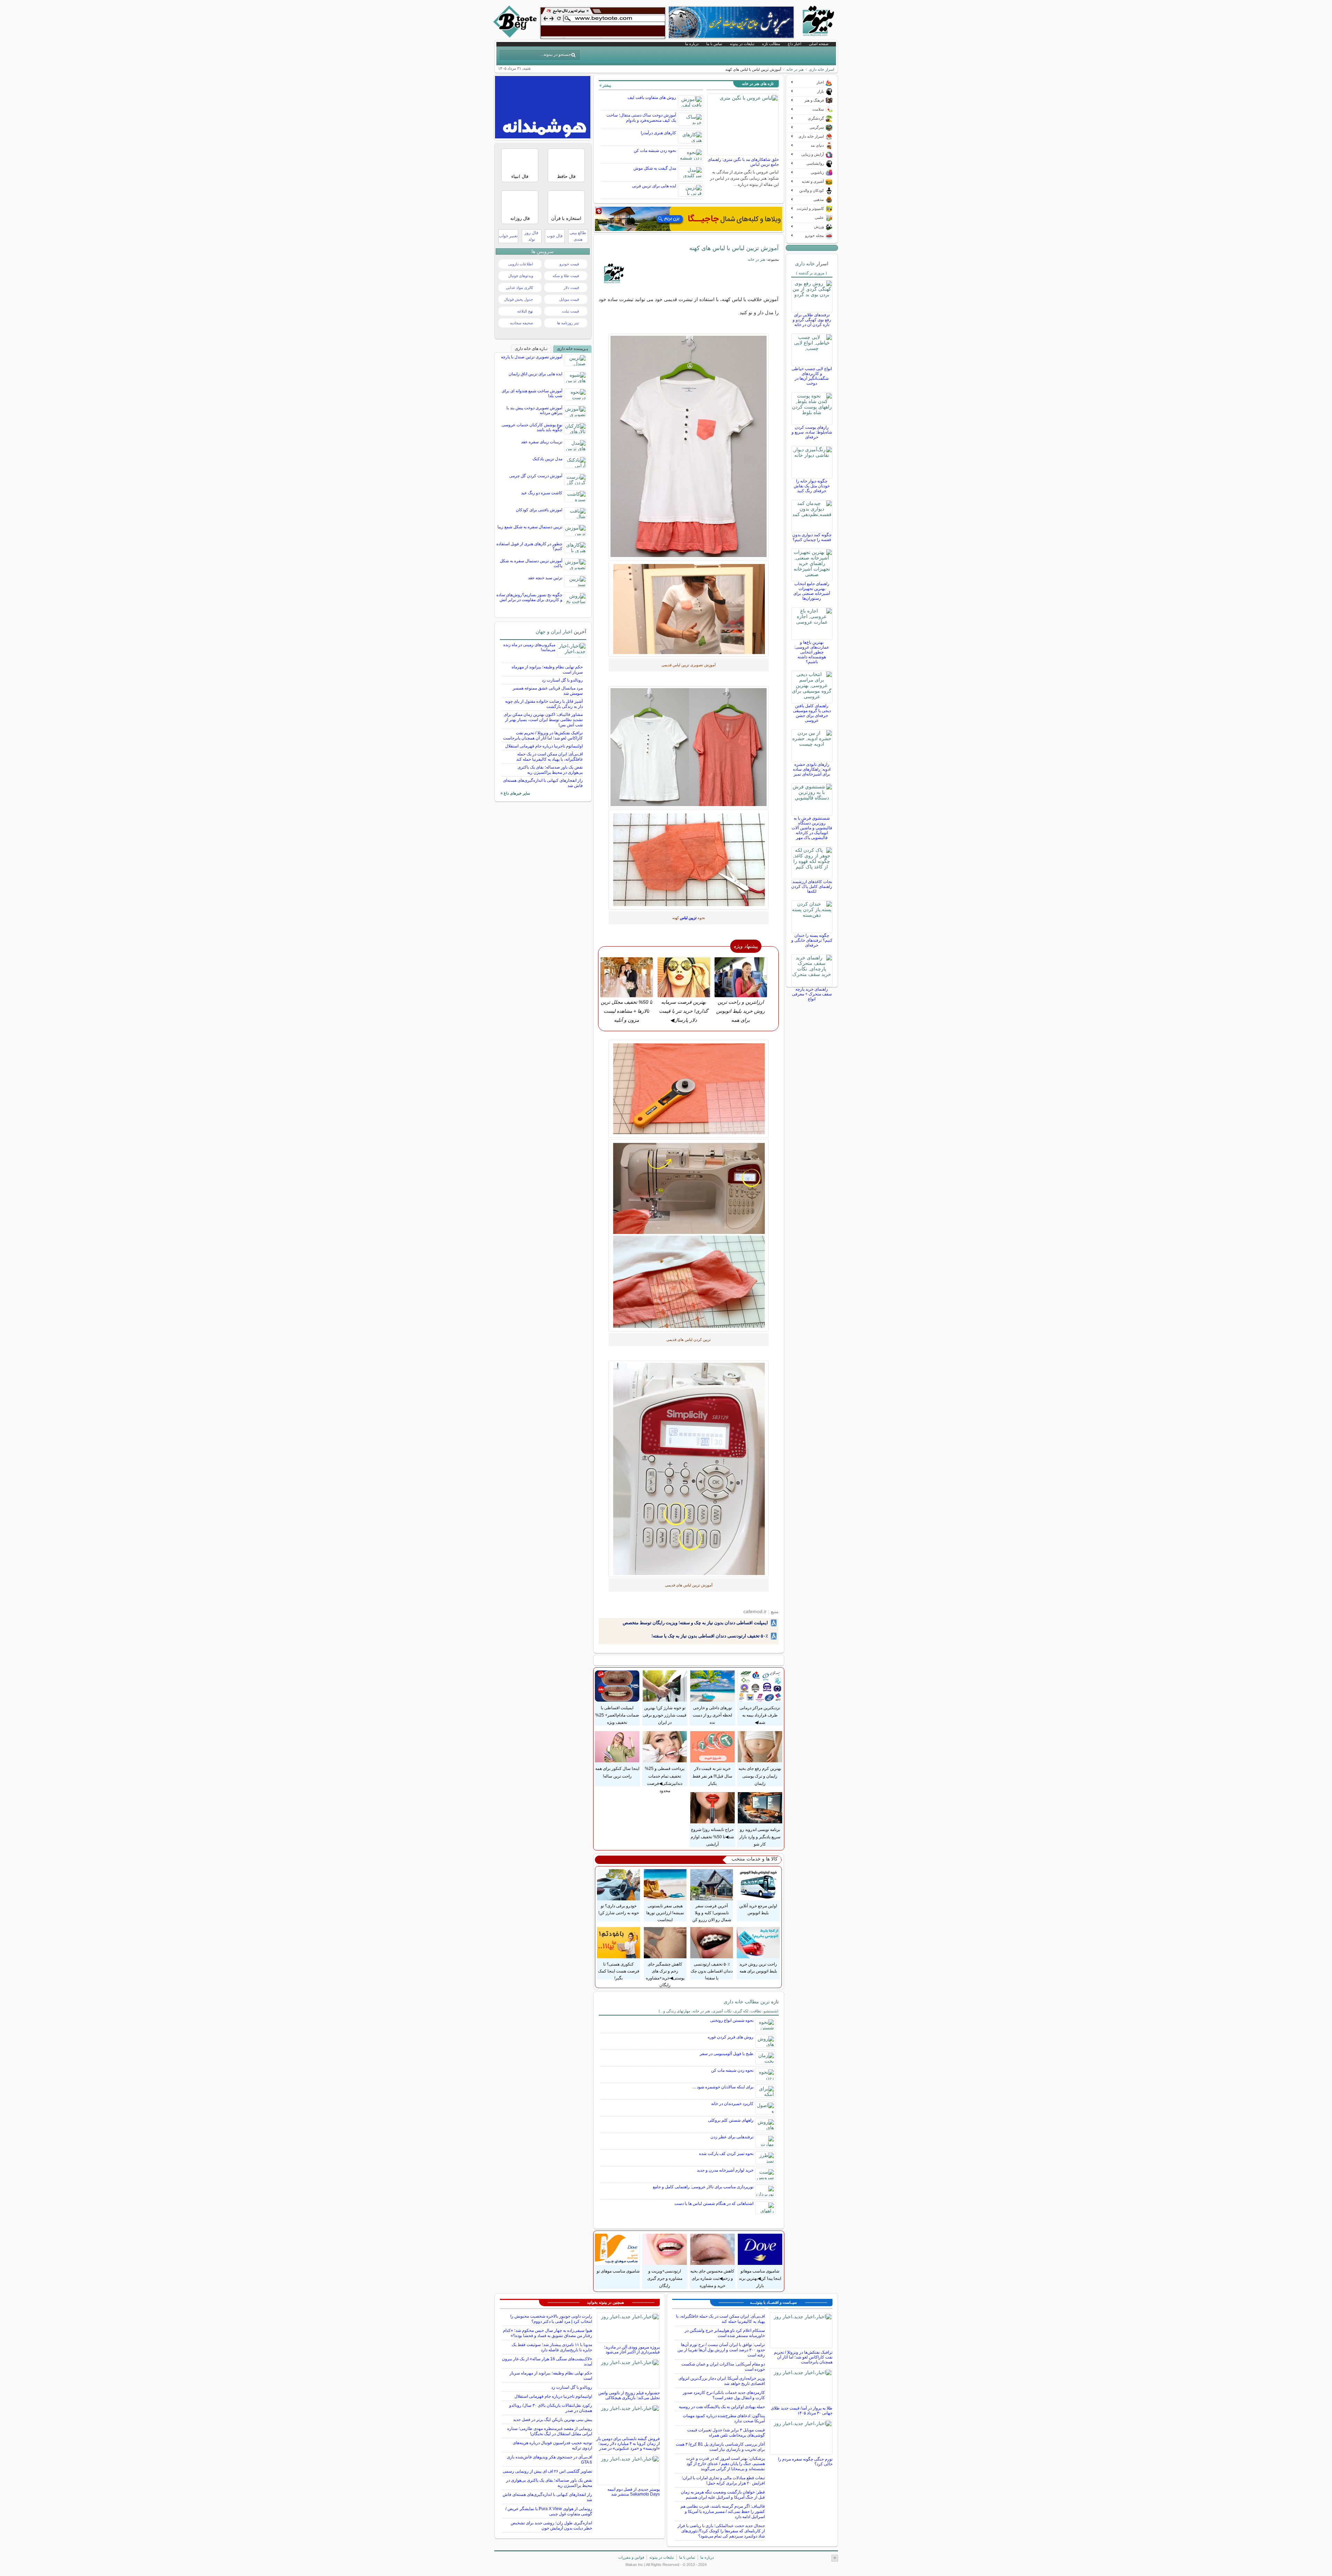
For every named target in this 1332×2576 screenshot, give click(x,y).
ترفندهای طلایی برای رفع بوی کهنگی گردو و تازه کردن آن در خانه (812, 320)
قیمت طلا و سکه (566, 276)
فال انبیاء (520, 176)
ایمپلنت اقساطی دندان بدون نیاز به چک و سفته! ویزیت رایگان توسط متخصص (695, 1623)
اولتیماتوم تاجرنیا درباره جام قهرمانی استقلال (544, 746)
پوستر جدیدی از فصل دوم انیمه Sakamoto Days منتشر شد (634, 2492)
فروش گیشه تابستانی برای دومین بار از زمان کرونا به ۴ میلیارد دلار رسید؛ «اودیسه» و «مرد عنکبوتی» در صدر (628, 2444)
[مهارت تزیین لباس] (689, 609)
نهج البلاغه (525, 311)
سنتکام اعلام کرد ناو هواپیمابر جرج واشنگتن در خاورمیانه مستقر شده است (725, 2333)
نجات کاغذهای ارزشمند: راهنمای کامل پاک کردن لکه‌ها (812, 887)
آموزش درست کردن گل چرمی (536, 476)
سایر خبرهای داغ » (515, 793)
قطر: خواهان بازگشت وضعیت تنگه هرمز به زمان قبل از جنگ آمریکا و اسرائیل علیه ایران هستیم (723, 2495)
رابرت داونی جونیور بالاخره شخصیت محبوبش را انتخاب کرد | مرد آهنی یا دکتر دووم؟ (551, 2319)
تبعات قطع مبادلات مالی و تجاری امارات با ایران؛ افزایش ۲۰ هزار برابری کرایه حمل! (723, 2480)
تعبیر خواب (508, 236)
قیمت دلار (571, 288)
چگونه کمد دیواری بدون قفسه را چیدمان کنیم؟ (812, 537)
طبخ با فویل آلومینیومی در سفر (727, 2054)
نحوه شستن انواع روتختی (732, 2020)
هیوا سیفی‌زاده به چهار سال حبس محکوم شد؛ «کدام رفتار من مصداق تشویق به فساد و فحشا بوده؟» (548, 2333)
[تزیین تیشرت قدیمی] (689, 1235)
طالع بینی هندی (578, 236)
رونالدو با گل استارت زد (562, 680)
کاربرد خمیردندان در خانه (732, 2104)
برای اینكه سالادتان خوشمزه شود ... (723, 2087)
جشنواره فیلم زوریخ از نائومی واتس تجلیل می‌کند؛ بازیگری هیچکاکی (629, 2395)
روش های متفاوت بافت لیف (652, 97)
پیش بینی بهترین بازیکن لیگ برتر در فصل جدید (553, 2420)
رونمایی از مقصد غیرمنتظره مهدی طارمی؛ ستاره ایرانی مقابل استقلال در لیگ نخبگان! (550, 2431)
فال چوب (555, 236)
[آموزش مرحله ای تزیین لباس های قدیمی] (689, 446)
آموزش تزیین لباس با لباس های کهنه (734, 248)
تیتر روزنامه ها (568, 323)
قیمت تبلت (570, 311)
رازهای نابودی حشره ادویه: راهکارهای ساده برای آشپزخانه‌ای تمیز (812, 769)
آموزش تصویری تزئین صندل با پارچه (532, 357)
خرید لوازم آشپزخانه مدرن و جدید (725, 2170)
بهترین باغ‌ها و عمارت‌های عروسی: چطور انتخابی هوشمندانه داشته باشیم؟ (812, 652)
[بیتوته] (516, 36)
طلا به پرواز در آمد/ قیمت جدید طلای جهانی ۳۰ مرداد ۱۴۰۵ (802, 2411)
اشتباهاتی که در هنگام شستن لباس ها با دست (714, 2203)
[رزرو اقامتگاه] (689, 219)
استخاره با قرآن (566, 218)
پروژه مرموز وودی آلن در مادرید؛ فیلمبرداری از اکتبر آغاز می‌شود (632, 2350)
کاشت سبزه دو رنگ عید (542, 493)
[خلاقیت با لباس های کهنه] (689, 747)
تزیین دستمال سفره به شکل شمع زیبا (530, 527)
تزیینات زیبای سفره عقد (542, 442)
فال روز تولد (531, 236)
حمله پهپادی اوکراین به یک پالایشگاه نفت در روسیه (722, 2407)
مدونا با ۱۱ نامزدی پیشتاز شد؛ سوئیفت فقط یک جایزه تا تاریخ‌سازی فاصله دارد (552, 2347)
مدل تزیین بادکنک (547, 459)
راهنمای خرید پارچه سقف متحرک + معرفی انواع (812, 994)
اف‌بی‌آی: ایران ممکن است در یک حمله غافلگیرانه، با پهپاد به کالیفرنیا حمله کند (549, 757)
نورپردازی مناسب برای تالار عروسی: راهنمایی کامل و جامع (703, 2187)
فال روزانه (520, 218)
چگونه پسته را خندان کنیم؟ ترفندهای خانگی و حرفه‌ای (812, 940)
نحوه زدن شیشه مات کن (655, 151)
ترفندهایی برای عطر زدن (732, 2137)
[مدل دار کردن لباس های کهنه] (689, 1089)
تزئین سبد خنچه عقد (545, 578)
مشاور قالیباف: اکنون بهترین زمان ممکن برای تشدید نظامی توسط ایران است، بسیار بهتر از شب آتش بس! (543, 720)
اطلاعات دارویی (521, 264)
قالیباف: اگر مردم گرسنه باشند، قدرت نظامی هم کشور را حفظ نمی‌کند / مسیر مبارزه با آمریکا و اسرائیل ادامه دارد (723, 2511)
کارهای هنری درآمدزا (658, 133)
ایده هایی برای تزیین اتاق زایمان (535, 374)
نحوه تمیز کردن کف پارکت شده (726, 2154)
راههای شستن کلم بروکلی (731, 2120)
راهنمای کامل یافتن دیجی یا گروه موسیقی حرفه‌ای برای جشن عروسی (812, 713)
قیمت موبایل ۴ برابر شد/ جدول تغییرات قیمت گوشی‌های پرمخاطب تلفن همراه (726, 2433)
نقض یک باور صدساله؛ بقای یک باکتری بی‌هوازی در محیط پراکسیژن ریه (550, 770)
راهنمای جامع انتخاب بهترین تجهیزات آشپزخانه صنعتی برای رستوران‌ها (812, 591)
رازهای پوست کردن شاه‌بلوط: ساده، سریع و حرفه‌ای (812, 432)
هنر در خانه (795, 69)
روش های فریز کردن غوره (731, 2037)
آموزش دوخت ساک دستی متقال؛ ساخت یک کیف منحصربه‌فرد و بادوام (641, 118)
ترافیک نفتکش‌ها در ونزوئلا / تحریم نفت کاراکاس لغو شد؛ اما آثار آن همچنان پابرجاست (543, 735)
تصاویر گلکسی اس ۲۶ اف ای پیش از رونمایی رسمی (547, 2471)
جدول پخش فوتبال (519, 299)
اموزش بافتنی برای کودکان (539, 510)
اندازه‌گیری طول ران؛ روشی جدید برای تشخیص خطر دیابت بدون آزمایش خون (551, 2526)
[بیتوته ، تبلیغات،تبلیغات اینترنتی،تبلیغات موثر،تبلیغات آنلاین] (603, 23)
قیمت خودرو (569, 264)
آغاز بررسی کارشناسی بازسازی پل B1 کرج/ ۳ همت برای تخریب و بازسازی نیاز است (720, 2447)
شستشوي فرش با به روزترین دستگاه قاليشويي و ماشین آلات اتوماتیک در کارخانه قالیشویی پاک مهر (812, 828)
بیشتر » (605, 85)
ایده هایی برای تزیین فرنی (654, 186)
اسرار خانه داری (822, 69)
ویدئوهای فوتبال (521, 276)
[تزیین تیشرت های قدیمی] (689, 1469)
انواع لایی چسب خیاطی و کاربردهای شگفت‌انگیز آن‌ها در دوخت (812, 376)
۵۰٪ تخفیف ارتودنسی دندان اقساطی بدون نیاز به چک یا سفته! (710, 1636)
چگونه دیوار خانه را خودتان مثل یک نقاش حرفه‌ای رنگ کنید (812, 486)
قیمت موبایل (569, 299)
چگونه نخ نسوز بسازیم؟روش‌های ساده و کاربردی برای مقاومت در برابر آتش (529, 597)
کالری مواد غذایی (519, 288)
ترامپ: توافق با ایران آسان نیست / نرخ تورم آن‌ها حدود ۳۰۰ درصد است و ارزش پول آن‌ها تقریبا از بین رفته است (721, 2350)
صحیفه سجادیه (522, 323)
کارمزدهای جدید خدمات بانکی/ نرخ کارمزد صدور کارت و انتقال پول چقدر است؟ (724, 2395)
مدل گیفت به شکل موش (655, 168)
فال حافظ (566, 176)
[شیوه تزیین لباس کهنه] (689, 860)
